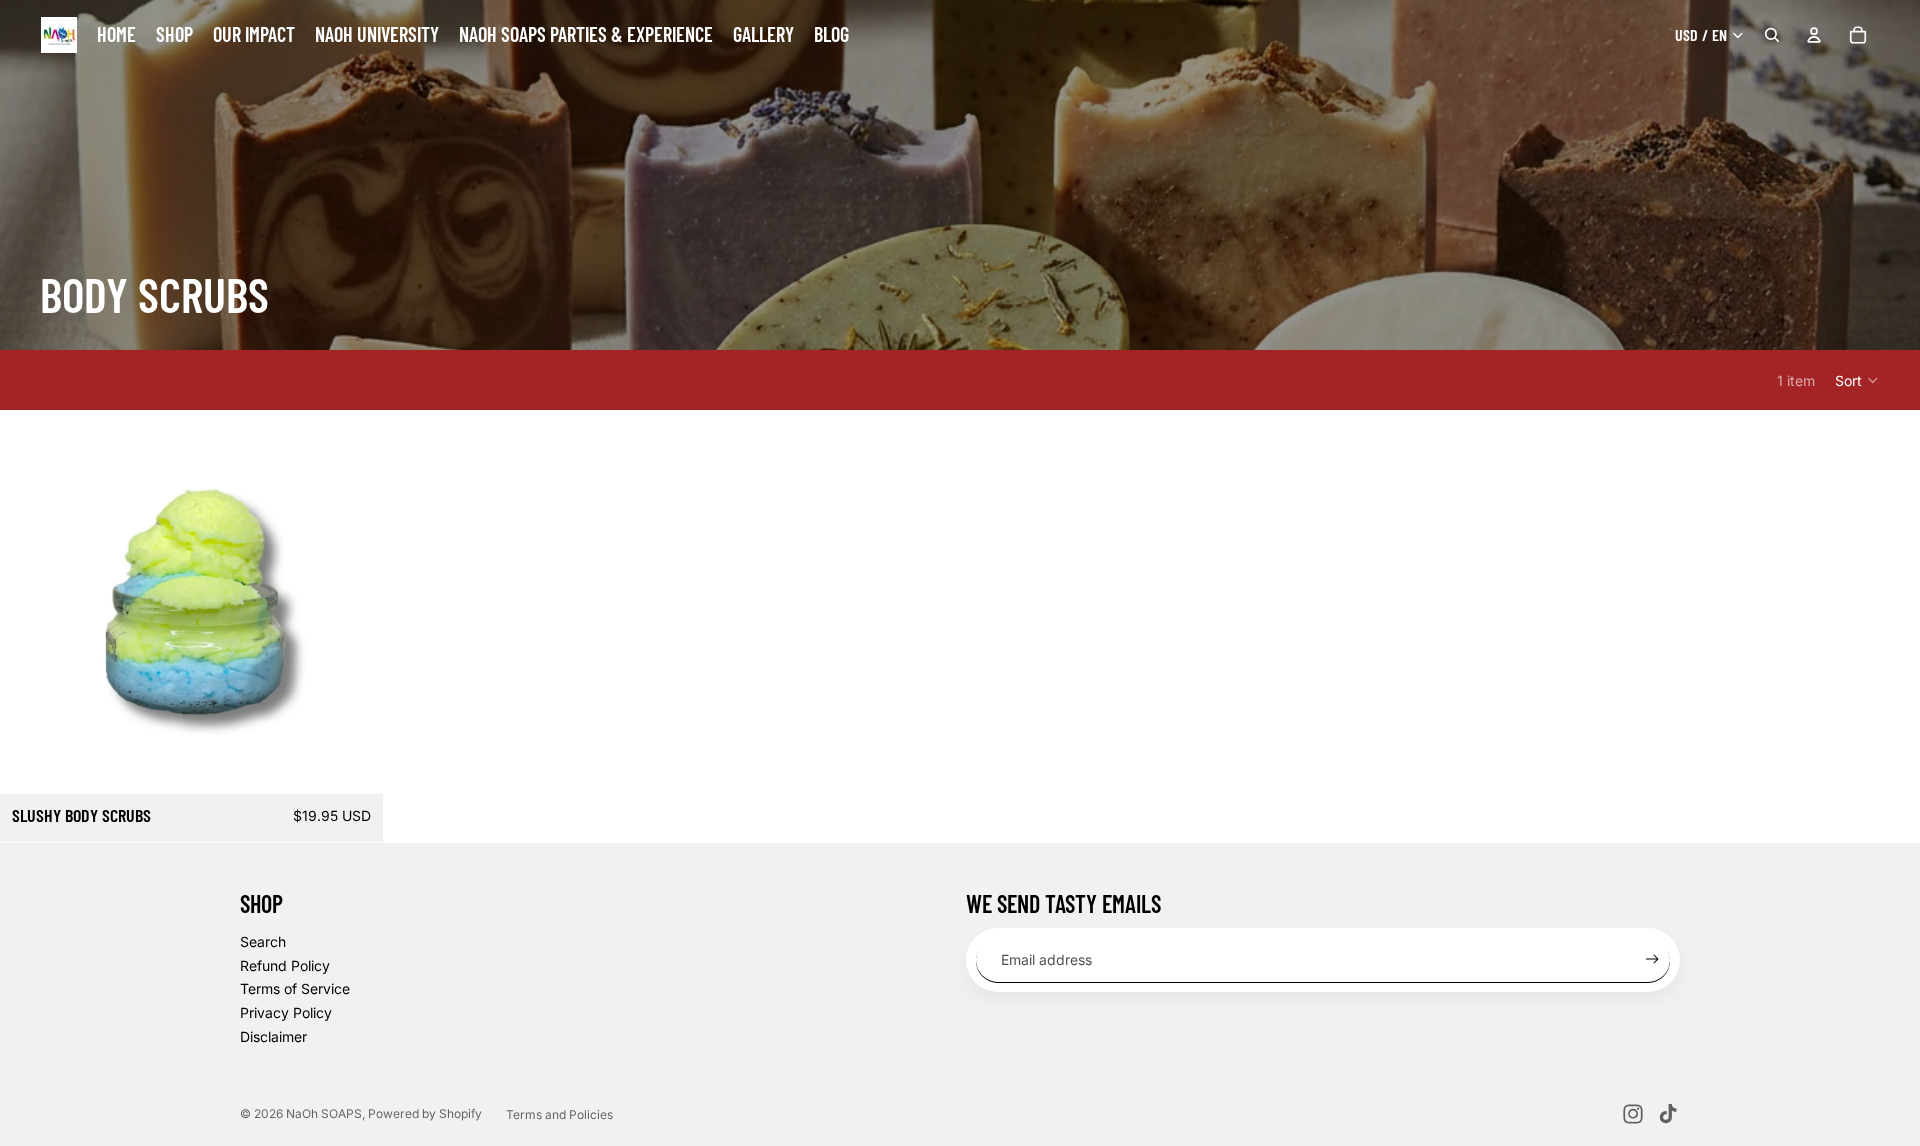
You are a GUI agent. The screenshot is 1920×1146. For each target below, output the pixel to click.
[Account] (1814, 35)
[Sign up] (1652, 959)
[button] (1857, 380)
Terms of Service (295, 988)
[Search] (1772, 35)
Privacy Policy (286, 1012)
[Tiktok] (1668, 1114)
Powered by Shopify (425, 1113)
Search (263, 941)
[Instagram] (1633, 1114)
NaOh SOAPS (324, 1113)
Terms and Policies (559, 1114)
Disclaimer (273, 1036)
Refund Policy (285, 965)
